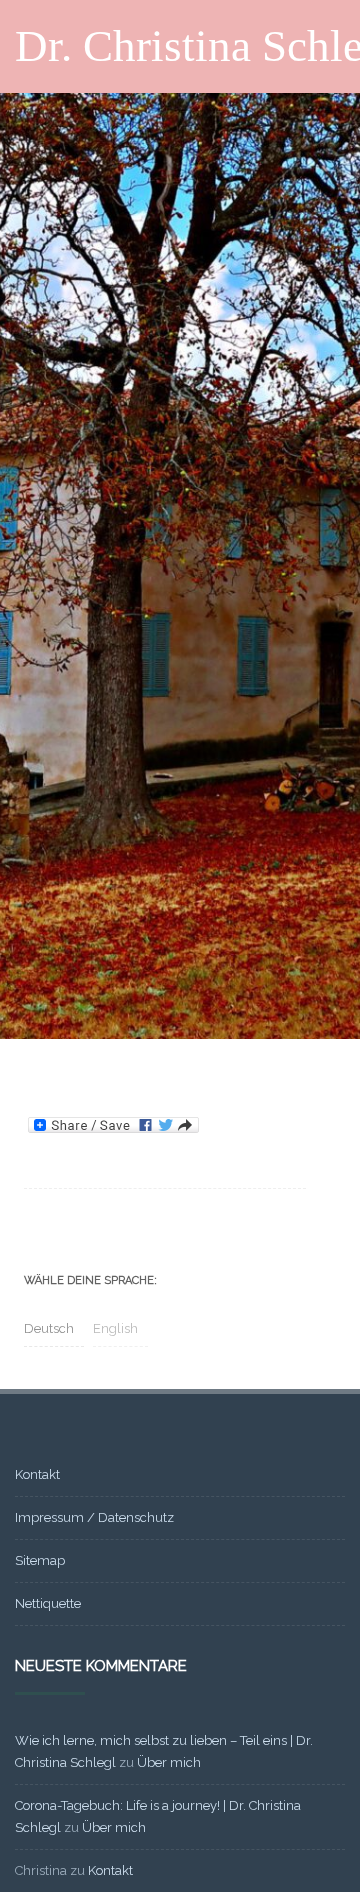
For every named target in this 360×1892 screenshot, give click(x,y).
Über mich (169, 1762)
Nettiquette (48, 1603)
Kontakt (37, 1474)
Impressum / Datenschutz (94, 1517)
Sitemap (40, 1560)
